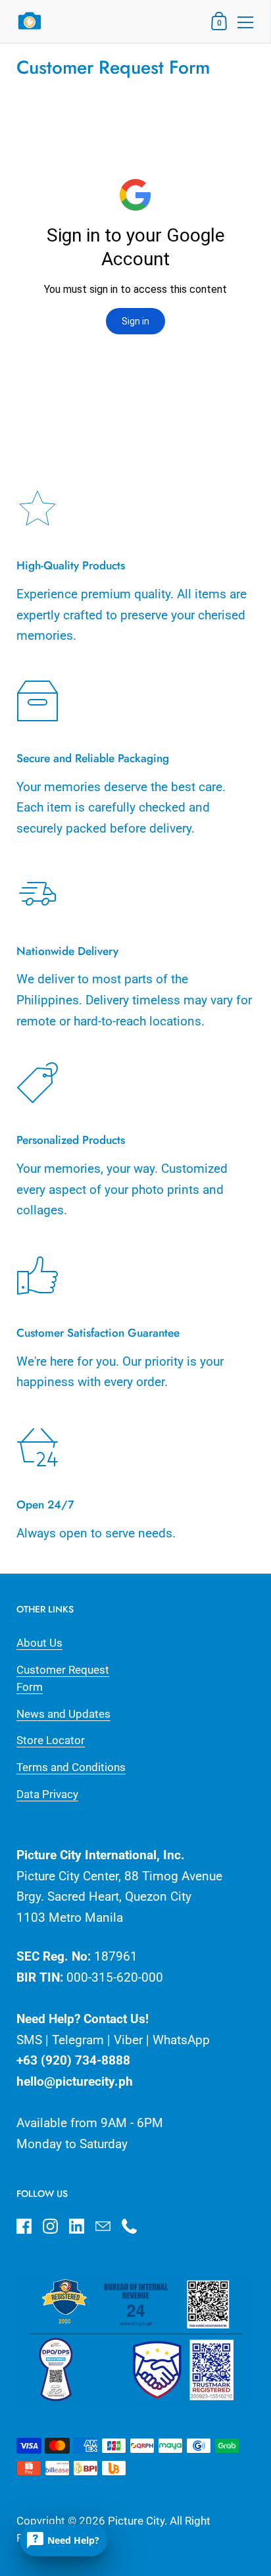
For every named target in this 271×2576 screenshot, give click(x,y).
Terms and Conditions (71, 1767)
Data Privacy (47, 1794)
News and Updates (63, 1714)
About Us (39, 1643)
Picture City (136, 2521)
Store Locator (51, 1740)
